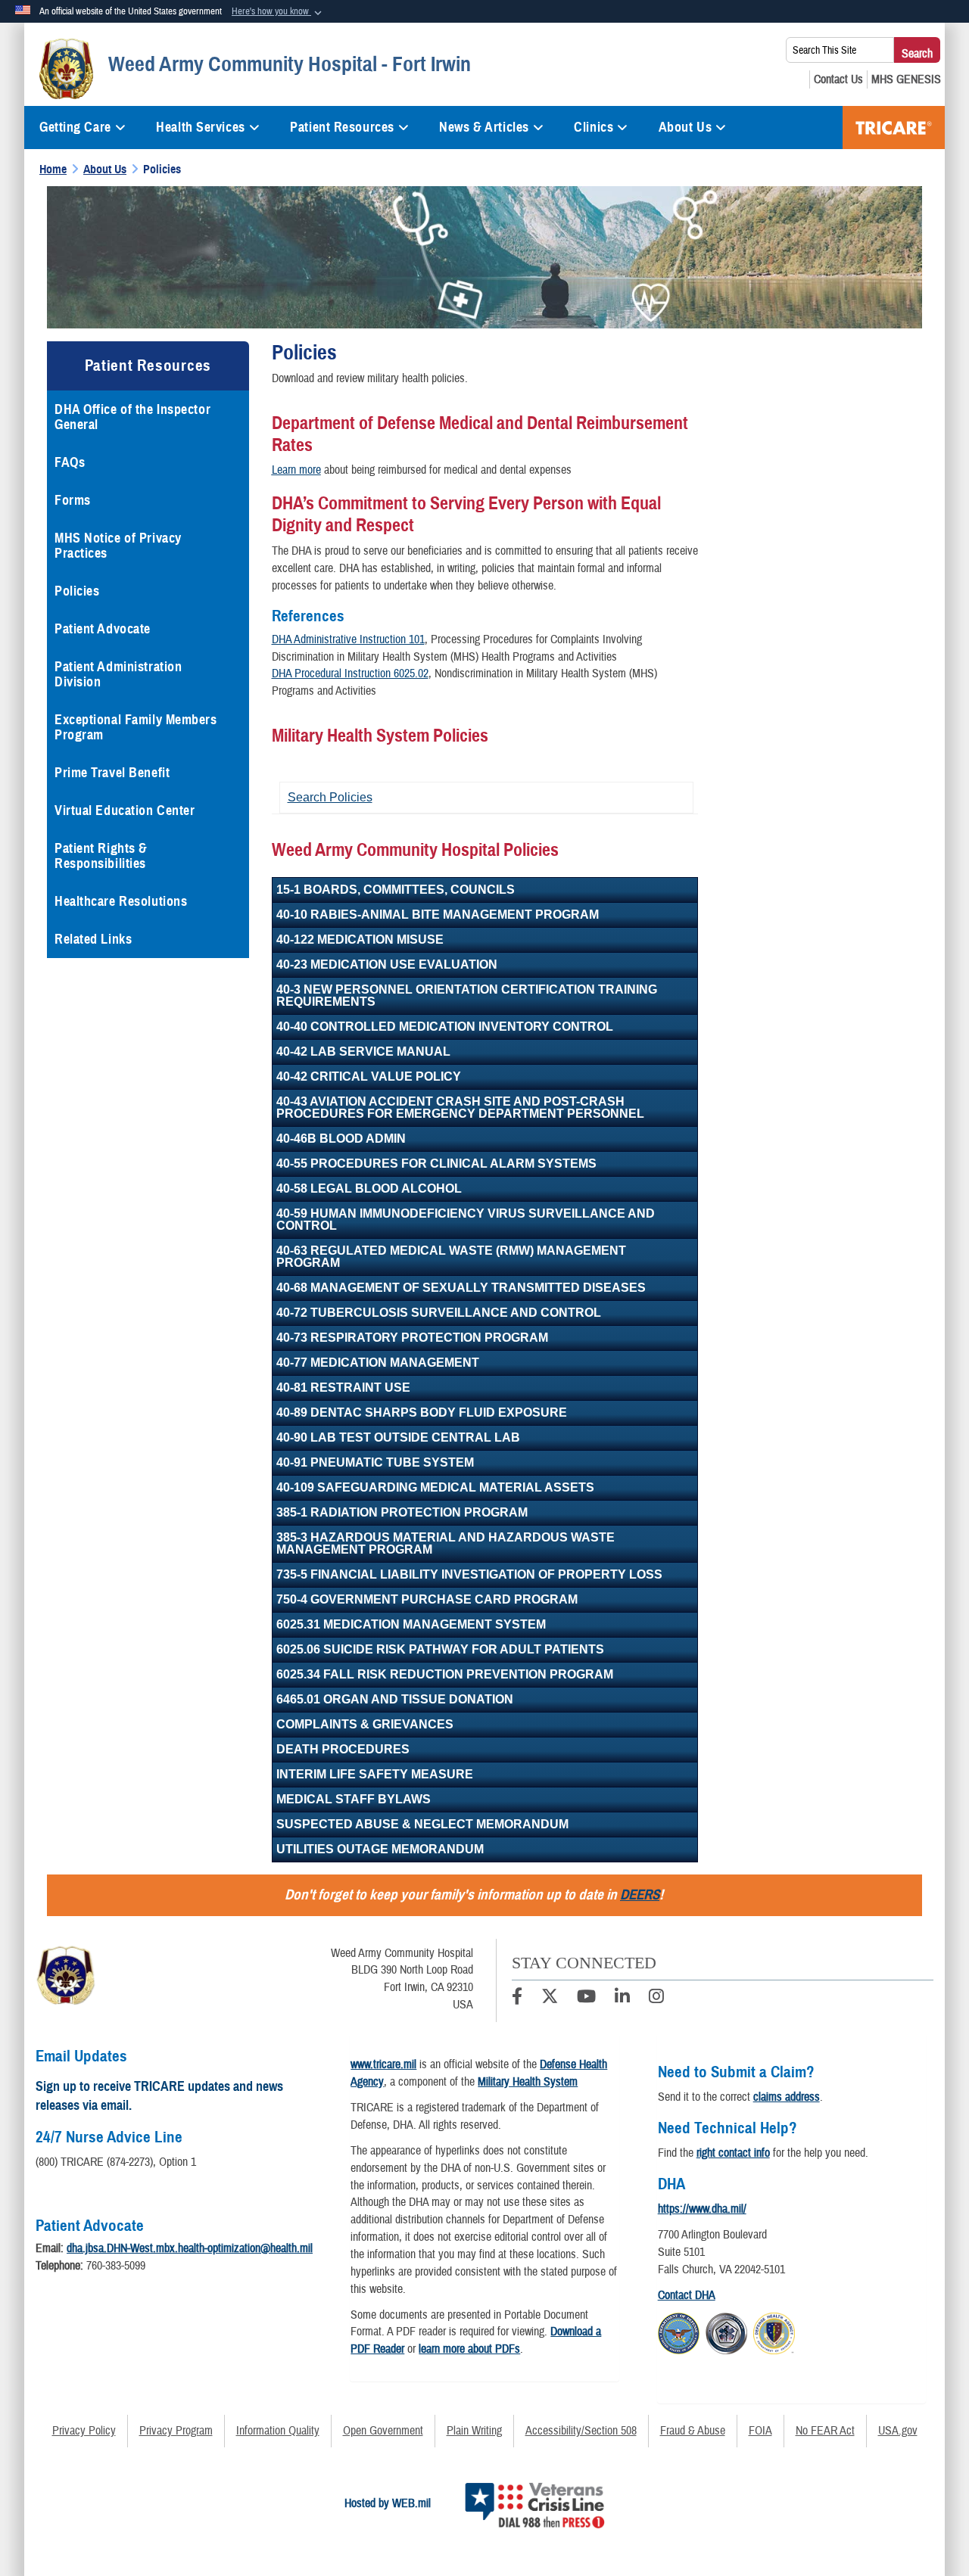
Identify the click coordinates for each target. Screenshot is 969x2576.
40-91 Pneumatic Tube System (375, 1462)
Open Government (383, 2431)
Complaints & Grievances (365, 1724)
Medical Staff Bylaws (354, 1799)
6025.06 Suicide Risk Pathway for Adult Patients (440, 1649)
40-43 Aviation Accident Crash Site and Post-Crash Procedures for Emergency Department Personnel (460, 1108)
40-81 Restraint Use (343, 1388)
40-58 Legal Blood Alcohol (369, 1188)
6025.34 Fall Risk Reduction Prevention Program (445, 1674)
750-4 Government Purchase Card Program (427, 1599)
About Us (685, 127)
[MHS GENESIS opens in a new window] (906, 79)
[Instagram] (656, 1999)
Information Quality (278, 2431)
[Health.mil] (726, 2331)
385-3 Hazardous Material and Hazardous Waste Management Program (446, 1543)
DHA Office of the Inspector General (132, 417)
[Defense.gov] (679, 2331)
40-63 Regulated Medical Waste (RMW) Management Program (451, 1257)
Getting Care (75, 127)
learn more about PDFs (469, 2349)
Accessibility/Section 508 (581, 2431)
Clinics (594, 127)
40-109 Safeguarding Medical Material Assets (435, 1487)
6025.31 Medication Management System (411, 1624)
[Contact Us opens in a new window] (838, 79)
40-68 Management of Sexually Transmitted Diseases (461, 1288)
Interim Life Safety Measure (375, 1774)
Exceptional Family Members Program (136, 727)
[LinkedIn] (622, 1999)
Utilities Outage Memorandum (380, 1849)
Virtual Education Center (125, 810)
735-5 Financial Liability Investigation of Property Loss (469, 1574)
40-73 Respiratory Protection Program (412, 1338)
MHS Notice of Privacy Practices (118, 546)
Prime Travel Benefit (112, 773)
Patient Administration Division (118, 674)
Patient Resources (342, 127)
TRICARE (894, 128)
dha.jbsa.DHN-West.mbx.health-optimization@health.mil (190, 2248)
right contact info (733, 2153)
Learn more (296, 470)
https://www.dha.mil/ (702, 2209)
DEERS (640, 1895)
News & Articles (484, 127)
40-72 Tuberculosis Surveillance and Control (439, 1313)
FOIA (760, 2431)
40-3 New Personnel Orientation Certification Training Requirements (467, 996)
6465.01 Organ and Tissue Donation (395, 1699)
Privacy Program (176, 2431)
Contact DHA (687, 2295)
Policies (77, 591)
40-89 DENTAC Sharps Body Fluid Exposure (422, 1412)
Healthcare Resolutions (121, 901)
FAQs (70, 462)
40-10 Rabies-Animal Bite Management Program (438, 915)
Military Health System (528, 2082)
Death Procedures (343, 1749)
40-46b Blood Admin (341, 1139)
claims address (787, 2097)
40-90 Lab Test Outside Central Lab (398, 1437)
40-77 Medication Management (378, 1363)
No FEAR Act (825, 2431)
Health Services (200, 127)
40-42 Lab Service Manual (363, 1052)
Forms (73, 500)
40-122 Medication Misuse (360, 940)
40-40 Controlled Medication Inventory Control (445, 1027)
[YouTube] (586, 1999)
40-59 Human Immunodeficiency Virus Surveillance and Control (466, 1220)
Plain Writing (474, 2431)
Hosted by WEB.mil (388, 2503)
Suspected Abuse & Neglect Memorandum (422, 1824)
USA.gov (898, 2431)
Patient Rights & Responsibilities (101, 856)
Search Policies (330, 797)
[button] (278, 12)
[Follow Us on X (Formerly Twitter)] (550, 1999)
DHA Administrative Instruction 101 (348, 639)
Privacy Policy (84, 2431)
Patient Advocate (103, 629)
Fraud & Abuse (693, 2431)
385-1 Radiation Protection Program (402, 1512)
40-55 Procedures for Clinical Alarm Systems (436, 1164)
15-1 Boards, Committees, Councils (396, 890)
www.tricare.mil (383, 2064)
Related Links (93, 939)
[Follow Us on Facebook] (517, 1999)
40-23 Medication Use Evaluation (387, 964)
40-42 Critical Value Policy (369, 1076)
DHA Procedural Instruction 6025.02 (350, 674)
